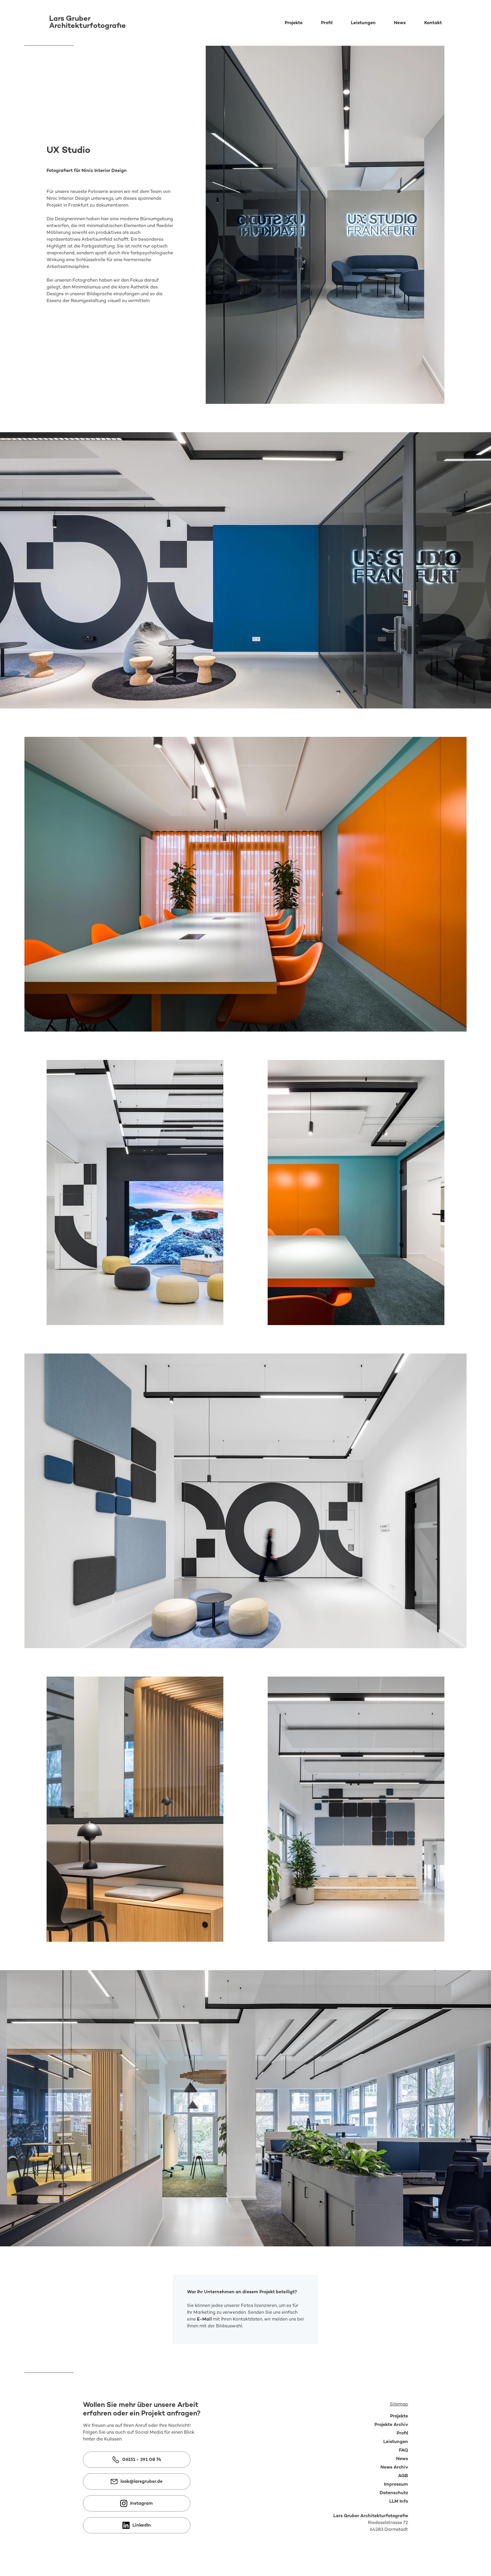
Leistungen (363, 23)
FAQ (403, 2451)
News (400, 23)
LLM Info (399, 2502)
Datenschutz (394, 2493)
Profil (327, 23)
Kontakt (433, 23)
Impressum (396, 2485)
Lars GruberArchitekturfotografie (88, 23)
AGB (403, 2476)
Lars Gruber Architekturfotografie (371, 2516)
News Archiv (394, 2468)
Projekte (294, 23)
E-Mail (204, 2320)
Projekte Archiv (391, 2425)
